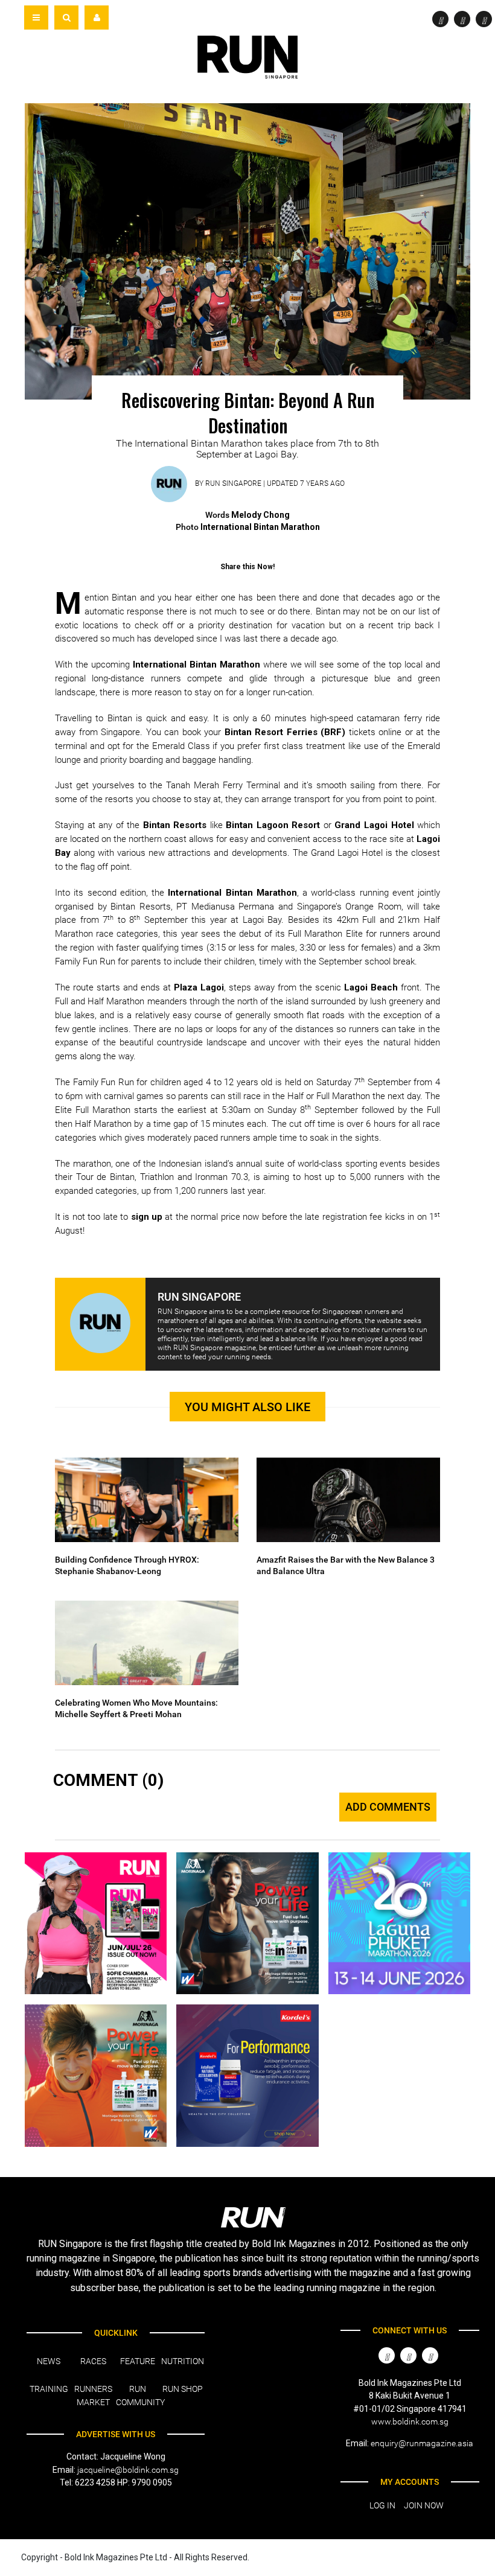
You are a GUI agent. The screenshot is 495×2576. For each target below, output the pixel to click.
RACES (93, 2361)
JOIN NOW (424, 2505)
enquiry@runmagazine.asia (422, 2443)
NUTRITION (183, 2361)
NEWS (49, 2361)
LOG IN (382, 2505)
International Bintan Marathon (196, 665)
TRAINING (49, 2389)
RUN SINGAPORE (233, 484)
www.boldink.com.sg (410, 2421)
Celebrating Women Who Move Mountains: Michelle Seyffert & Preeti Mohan (136, 1709)
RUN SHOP (183, 2389)
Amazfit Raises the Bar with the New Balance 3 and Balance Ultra (346, 1566)
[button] (66, 18)
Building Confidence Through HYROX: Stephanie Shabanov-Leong (127, 1566)
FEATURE (138, 2361)
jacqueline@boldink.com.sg (128, 2470)
